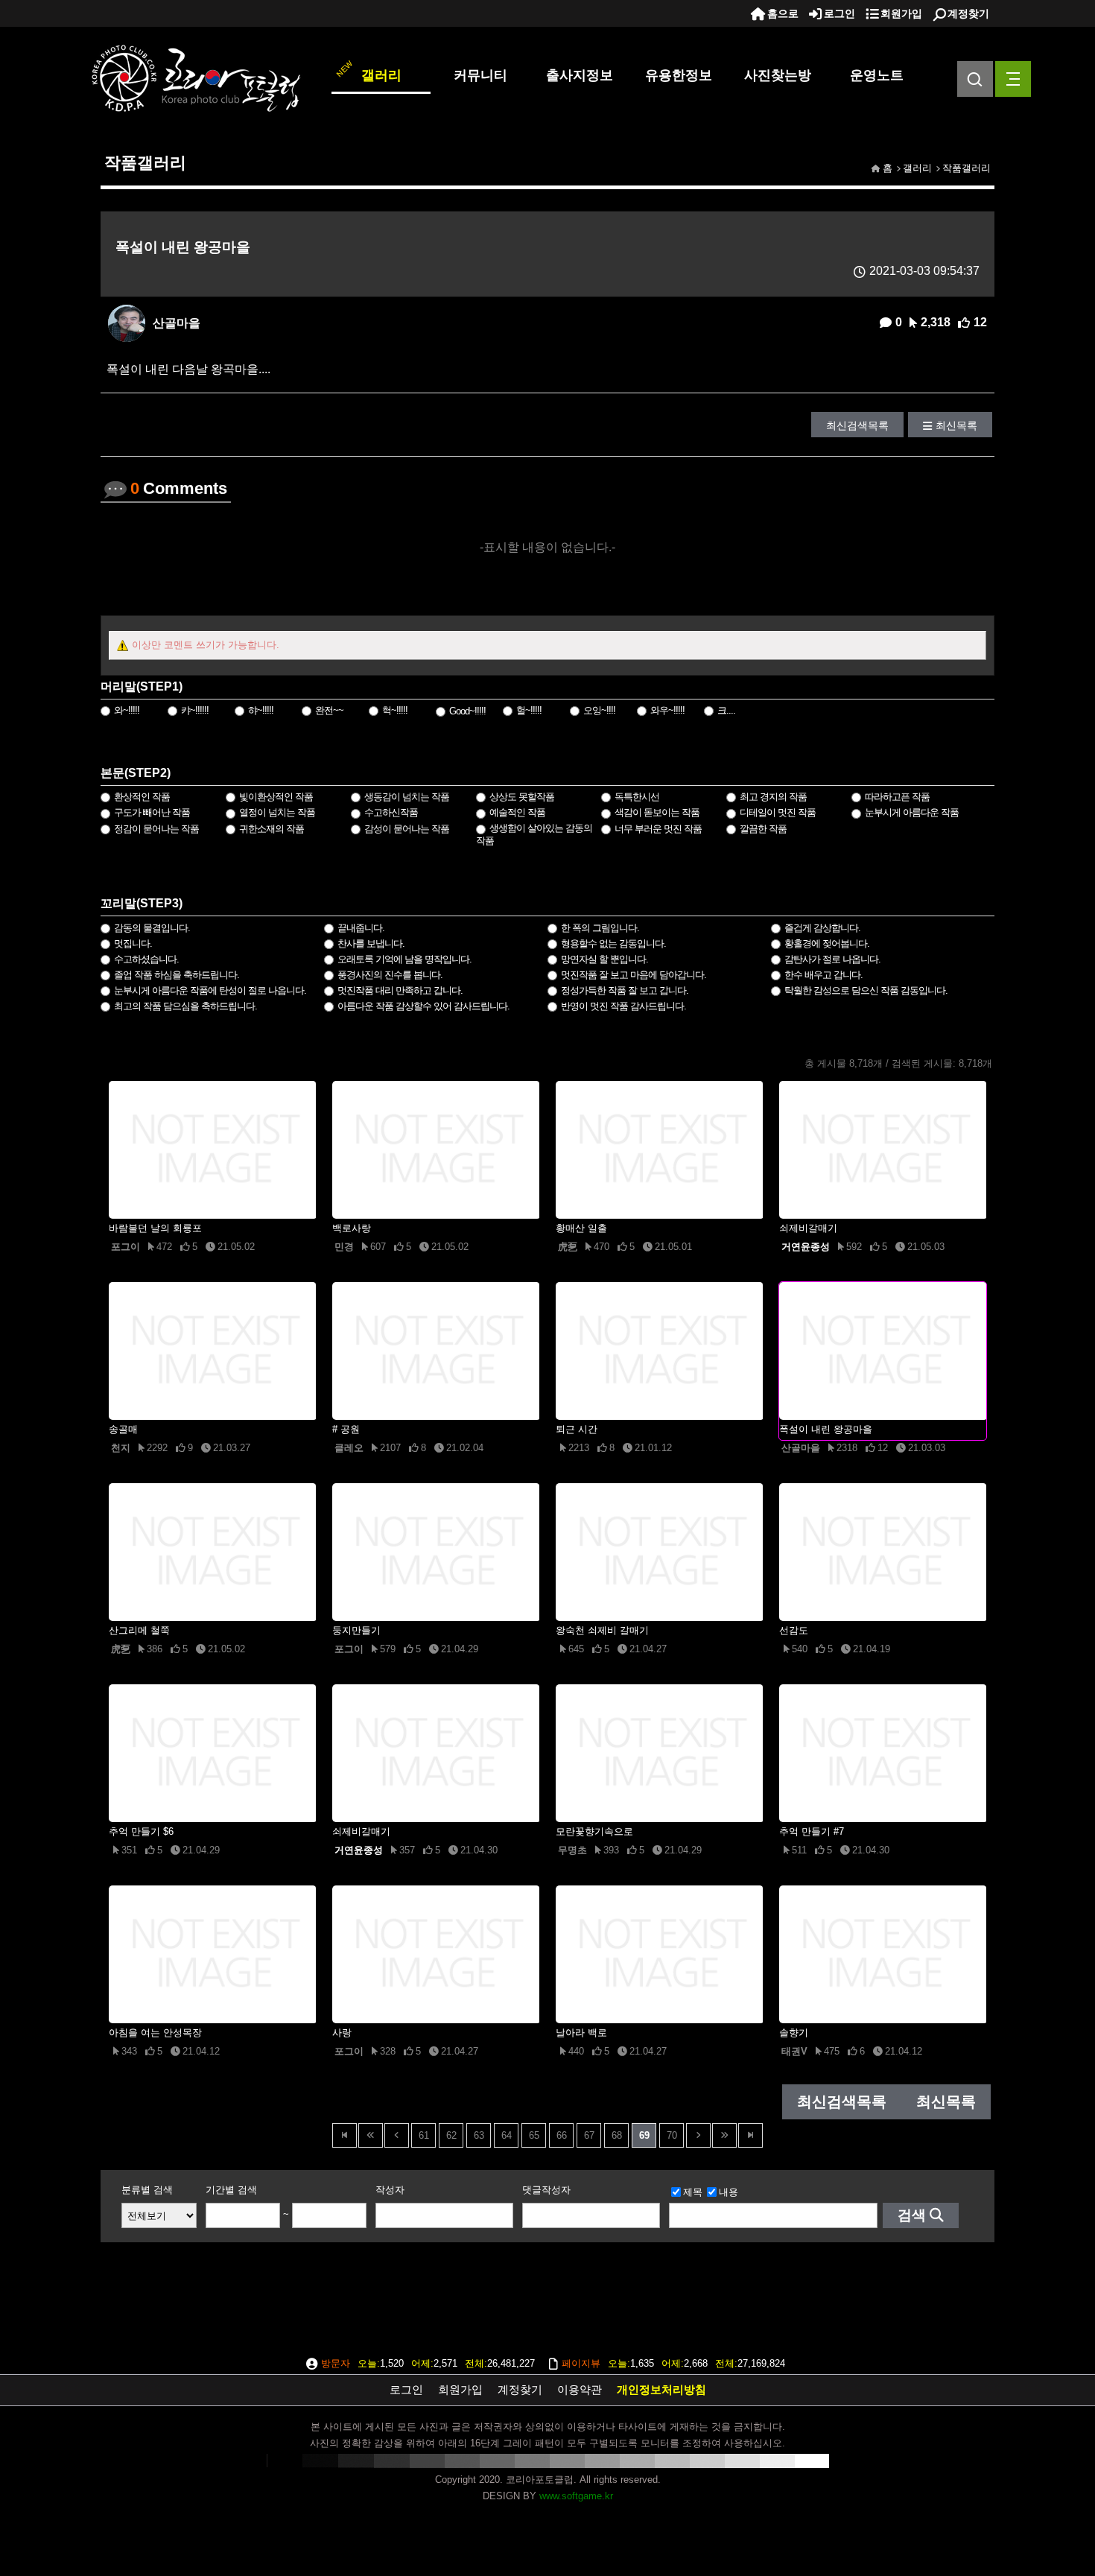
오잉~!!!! (599, 710)
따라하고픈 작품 (897, 797)
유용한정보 (679, 75)
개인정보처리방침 (661, 2389)
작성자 (390, 2190)
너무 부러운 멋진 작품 (658, 829)
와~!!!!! (127, 710)
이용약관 (580, 2389)
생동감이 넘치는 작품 (407, 797)
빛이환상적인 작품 (276, 797)
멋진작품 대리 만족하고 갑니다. (400, 990)
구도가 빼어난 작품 (152, 812)
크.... (726, 710)
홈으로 (783, 13)
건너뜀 (371, 2135)
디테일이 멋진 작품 (778, 812)
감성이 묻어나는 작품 (407, 829)
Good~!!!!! (467, 711)
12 (980, 322)
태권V (794, 2051)
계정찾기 (968, 13)
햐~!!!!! (261, 710)
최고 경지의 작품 (773, 797)
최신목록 (956, 425)
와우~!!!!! (667, 710)
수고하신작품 (391, 812)
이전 (397, 2135)
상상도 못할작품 (522, 797)
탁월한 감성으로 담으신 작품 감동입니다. (866, 990)
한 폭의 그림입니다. (600, 928)
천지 (121, 1448)
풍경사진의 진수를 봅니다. (390, 975)
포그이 (126, 1247)
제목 (693, 2192)
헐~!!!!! (529, 710)
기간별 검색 (231, 2190)
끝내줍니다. (361, 928)
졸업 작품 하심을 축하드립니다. (177, 975)
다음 (698, 2135)
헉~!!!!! (395, 710)
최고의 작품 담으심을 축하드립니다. (185, 1006)
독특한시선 (637, 797)
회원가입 (901, 13)
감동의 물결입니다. (152, 928)
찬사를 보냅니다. (371, 943)
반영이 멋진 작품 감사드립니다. (623, 1006)
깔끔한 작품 (763, 829)
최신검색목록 (857, 425)
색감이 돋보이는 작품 (657, 812)
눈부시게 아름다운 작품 (912, 812)
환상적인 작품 (142, 797)
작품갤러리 (967, 168)
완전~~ (329, 710)
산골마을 (177, 323)
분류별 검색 (147, 2190)
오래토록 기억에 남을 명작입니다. (404, 959)
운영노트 (877, 75)
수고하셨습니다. (146, 959)
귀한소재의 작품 (272, 829)
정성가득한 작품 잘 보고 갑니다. (625, 990)
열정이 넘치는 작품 (277, 812)
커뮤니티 (480, 75)
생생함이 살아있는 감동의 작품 (534, 834)
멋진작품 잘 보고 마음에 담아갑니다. (634, 975)
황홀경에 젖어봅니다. (827, 943)
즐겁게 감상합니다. (822, 928)
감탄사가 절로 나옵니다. (832, 959)
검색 (912, 2215)
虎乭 (568, 1247)
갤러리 (381, 75)
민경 (344, 1247)
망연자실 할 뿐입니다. (604, 959)
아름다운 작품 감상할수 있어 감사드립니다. (423, 1006)
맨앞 (345, 2135)
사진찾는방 (778, 75)
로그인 (839, 13)
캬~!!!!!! (195, 710)
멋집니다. (133, 943)
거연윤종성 (806, 1247)
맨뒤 (750, 2135)
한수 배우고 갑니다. (823, 975)
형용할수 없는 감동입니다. (613, 943)
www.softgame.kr (576, 2496)
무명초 (572, 1850)
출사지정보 (580, 75)
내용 (729, 2192)
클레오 (349, 1448)
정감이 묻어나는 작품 (156, 829)
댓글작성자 (546, 2190)
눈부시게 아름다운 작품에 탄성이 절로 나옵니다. (210, 990)
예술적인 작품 (517, 812)
